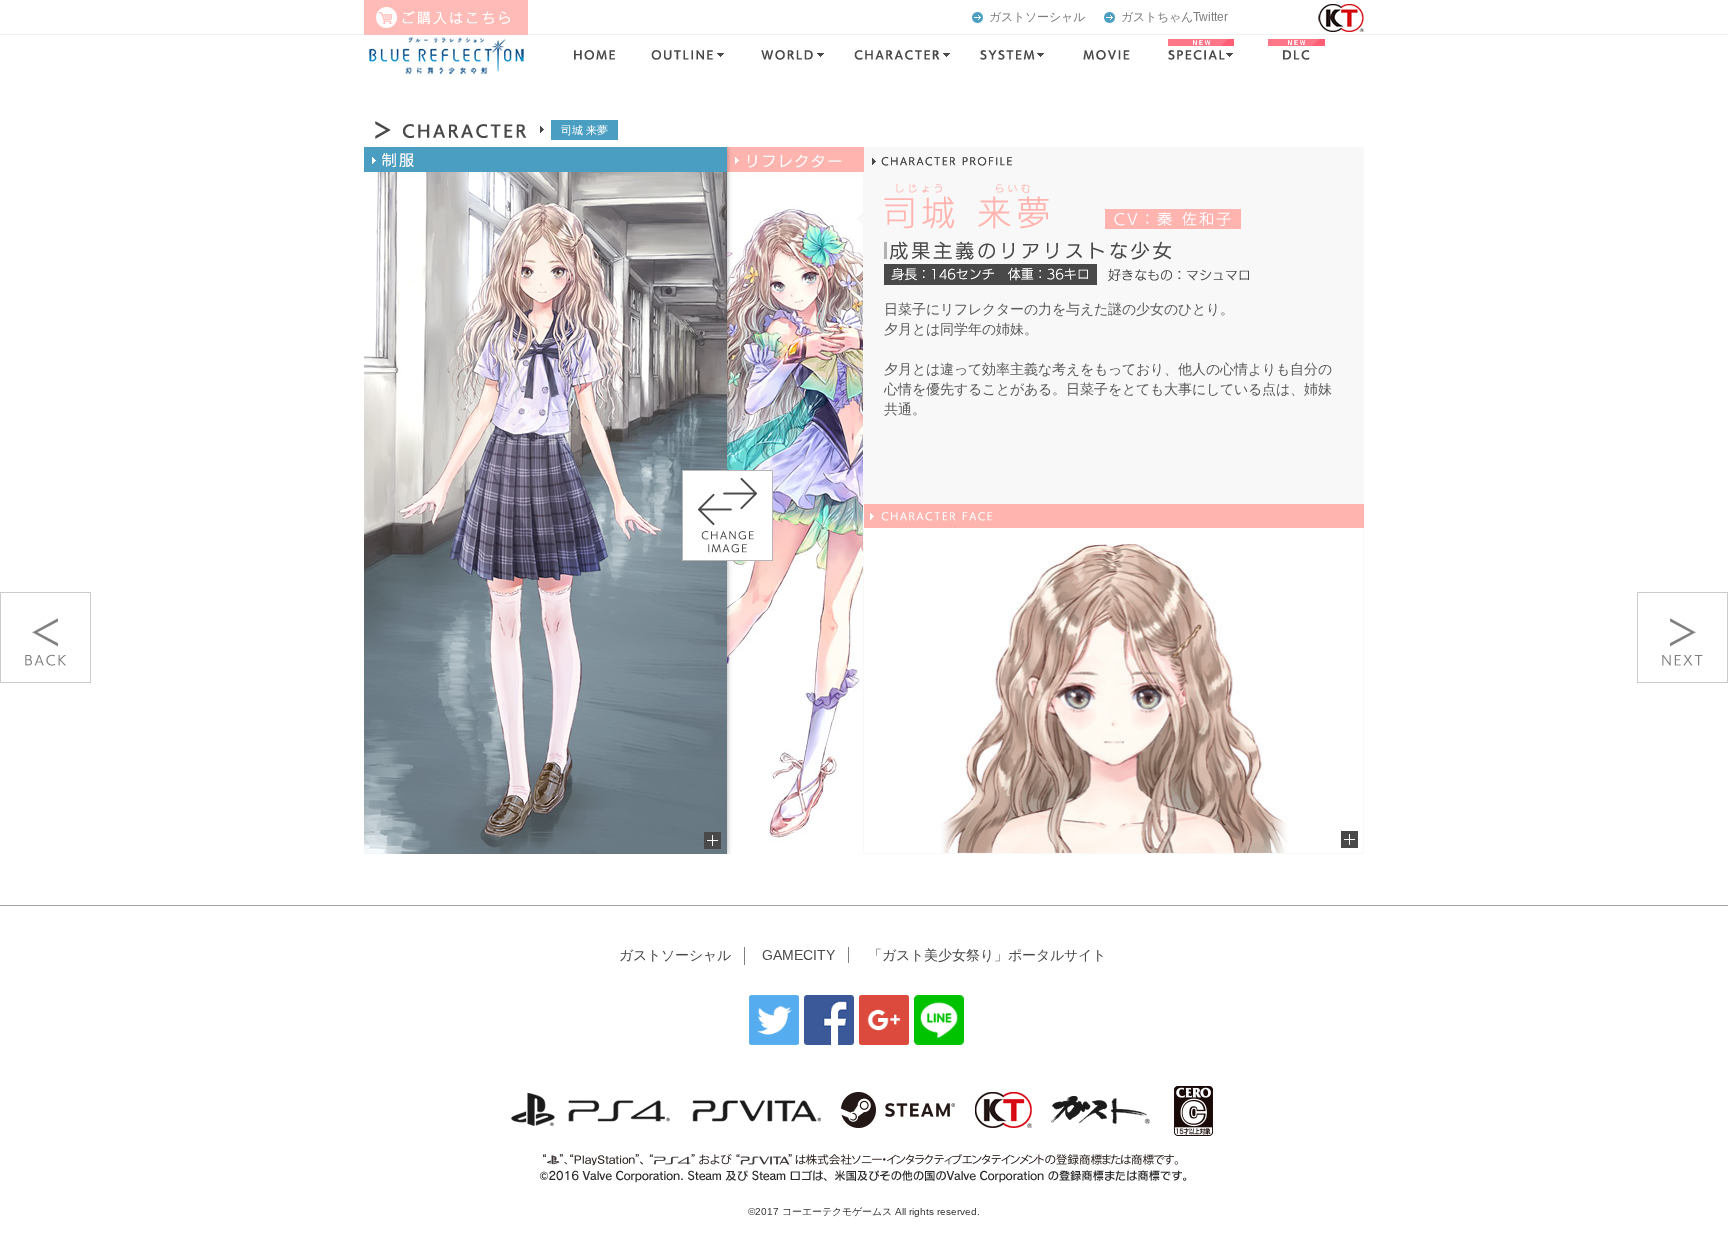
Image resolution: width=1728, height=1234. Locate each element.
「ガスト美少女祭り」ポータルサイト (987, 955)
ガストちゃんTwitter (1174, 17)
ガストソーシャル (1037, 17)
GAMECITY (798, 955)
